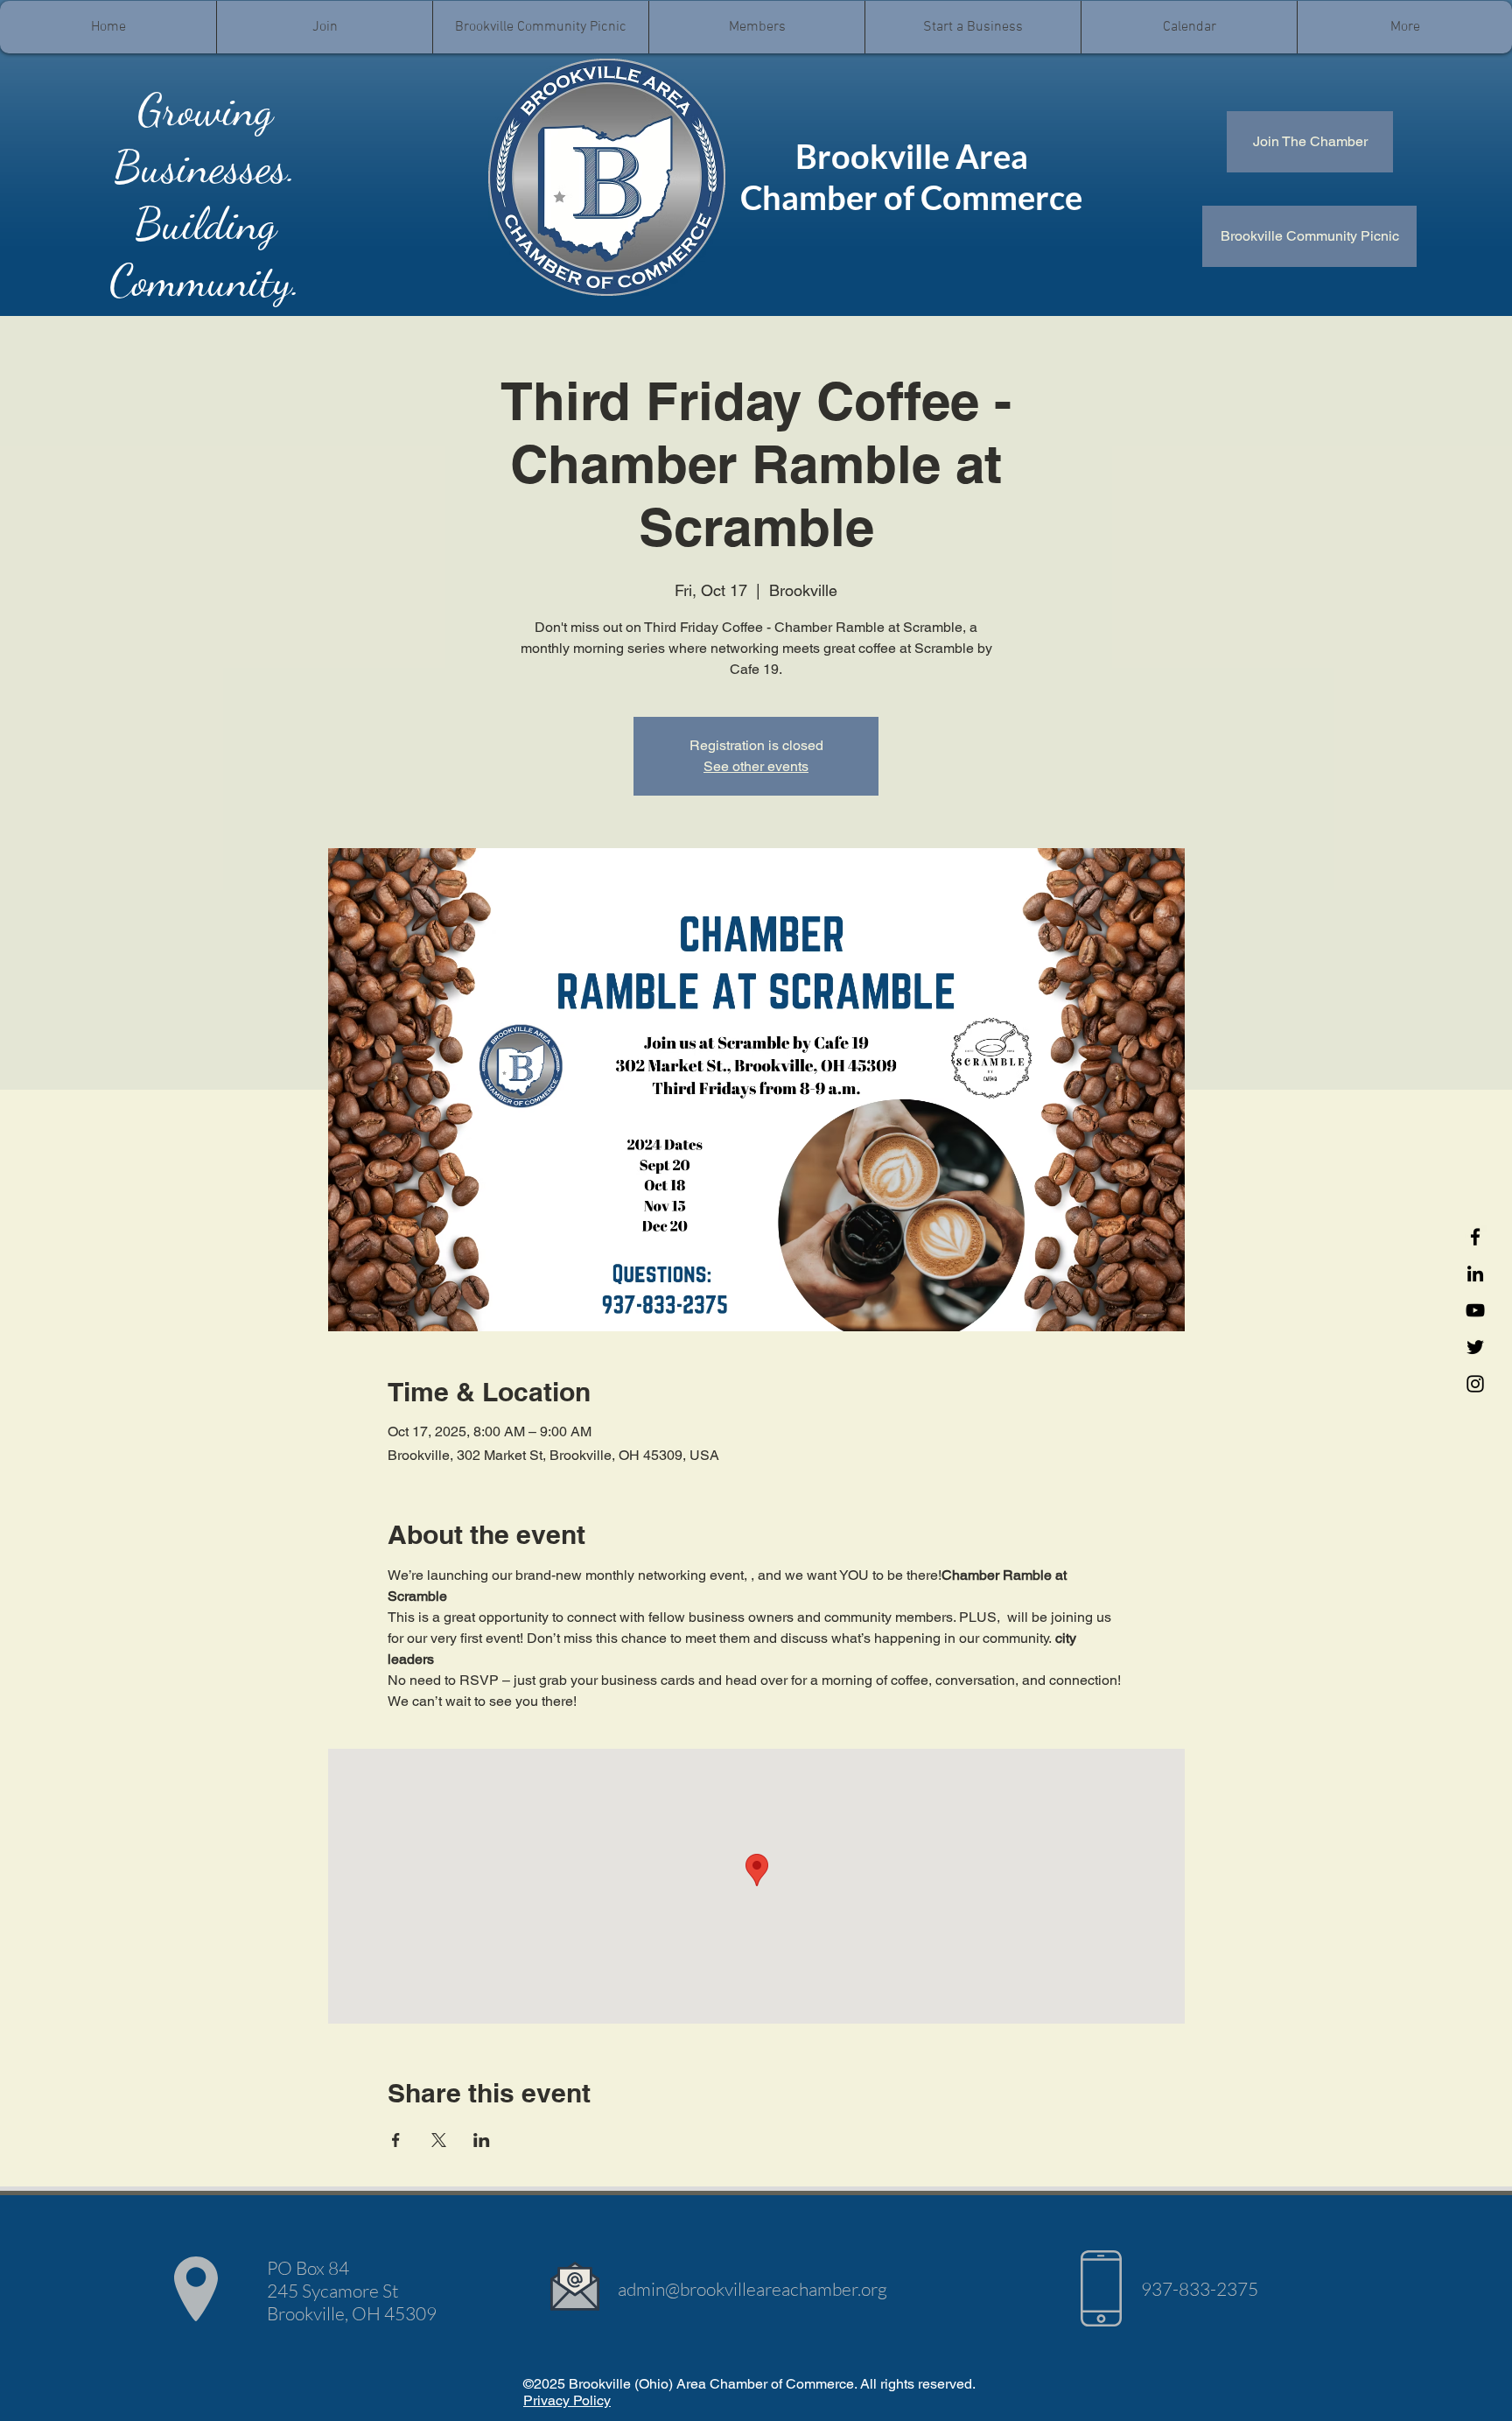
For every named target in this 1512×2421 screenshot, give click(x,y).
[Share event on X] (439, 2140)
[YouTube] (1475, 1310)
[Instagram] (1475, 1384)
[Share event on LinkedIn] (482, 2140)
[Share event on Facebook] (396, 2140)
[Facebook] (1475, 1237)
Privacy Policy (567, 2400)
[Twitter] (1475, 1347)
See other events (756, 766)
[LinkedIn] (1475, 1274)
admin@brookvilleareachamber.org (752, 2289)
